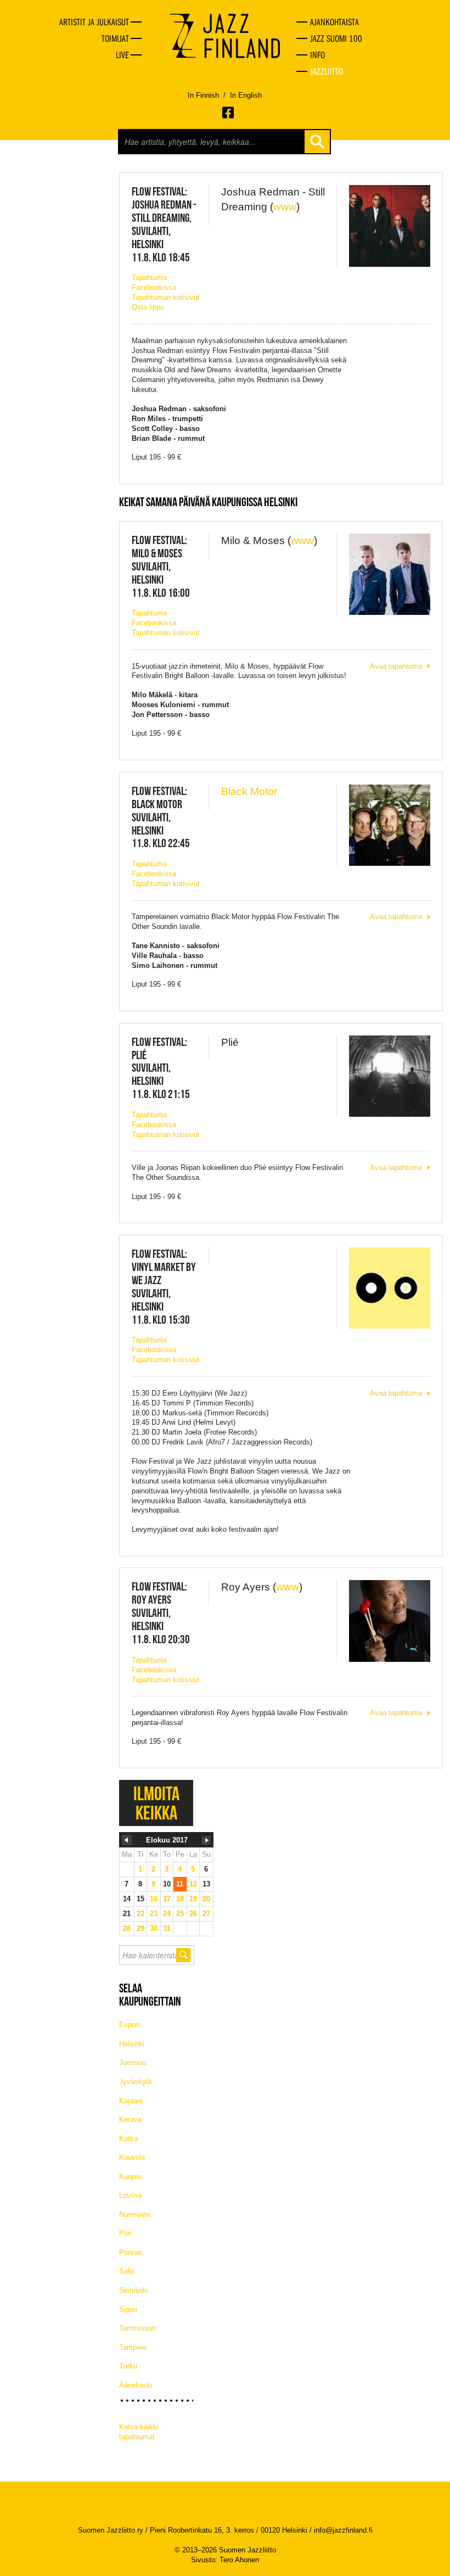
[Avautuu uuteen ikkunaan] (229, 113)
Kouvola (132, 2157)
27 (206, 1914)
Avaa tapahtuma (396, 666)
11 (180, 1884)
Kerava (130, 2119)
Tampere (133, 2347)
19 (193, 1899)
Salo (126, 2271)
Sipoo (128, 2309)
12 (193, 1884)
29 (140, 1928)
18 (180, 1899)
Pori (125, 2233)
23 (154, 1914)
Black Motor (249, 791)
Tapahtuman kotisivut (166, 297)
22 (140, 1914)
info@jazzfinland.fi (343, 2530)
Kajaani (131, 2101)
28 (127, 1928)
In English (246, 95)
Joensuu (133, 2062)
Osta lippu (148, 307)
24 (167, 1914)
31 (167, 1928)
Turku (128, 2366)
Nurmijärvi (135, 2214)
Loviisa (130, 2195)
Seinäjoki (134, 2290)
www (285, 207)
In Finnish (203, 95)
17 (167, 1899)
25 (180, 1914)
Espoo (129, 2025)
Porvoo (130, 2252)
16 (154, 1899)
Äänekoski (136, 2385)
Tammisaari (137, 2328)
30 (154, 1928)
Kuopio (130, 2177)
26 (193, 1914)
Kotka (128, 2139)
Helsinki (132, 2044)
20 (206, 1899)
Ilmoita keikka (156, 1803)
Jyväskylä (135, 2082)
